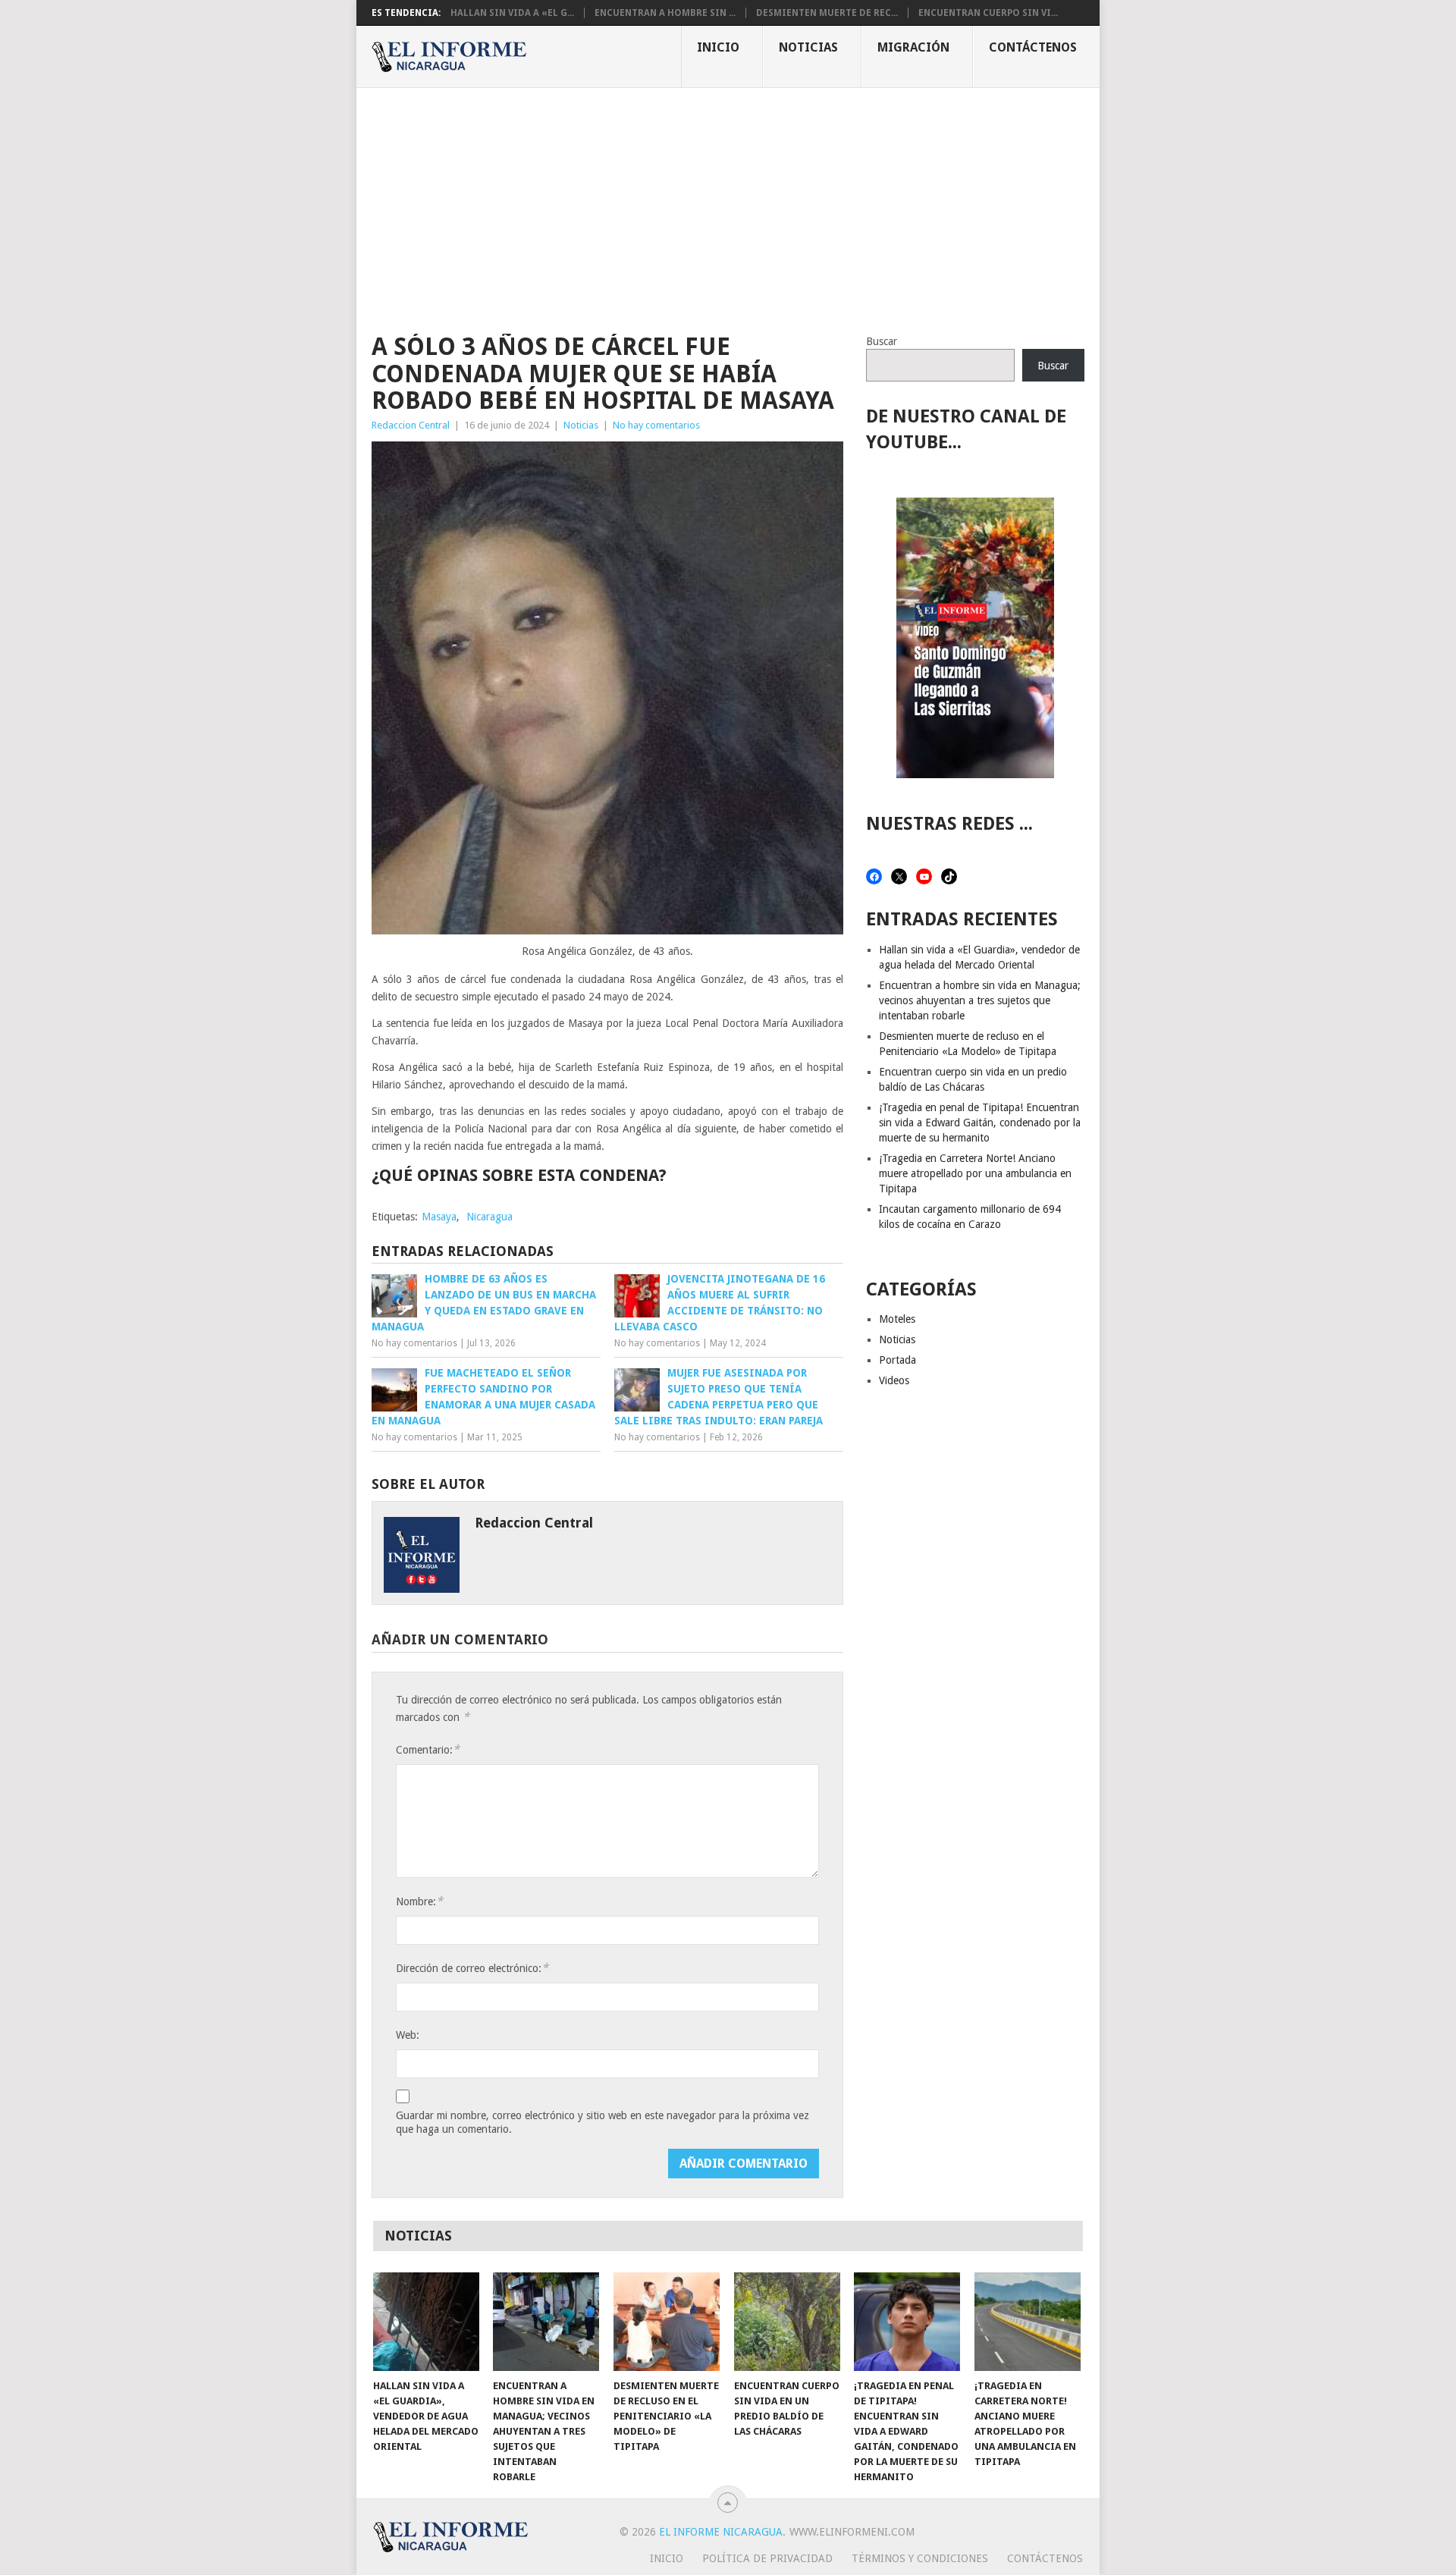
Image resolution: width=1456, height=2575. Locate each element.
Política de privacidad (767, 2558)
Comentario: (428, 1749)
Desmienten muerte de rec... (827, 13)
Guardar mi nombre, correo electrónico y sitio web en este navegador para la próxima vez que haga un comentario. (602, 2122)
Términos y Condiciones (920, 2558)
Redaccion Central (411, 425)
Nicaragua (490, 1217)
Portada (897, 1360)
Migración (913, 47)
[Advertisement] (728, 202)
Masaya (439, 1217)
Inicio (718, 47)
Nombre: (419, 1901)
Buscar (882, 341)
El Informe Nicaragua (721, 2532)
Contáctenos (1033, 47)
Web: (408, 2035)
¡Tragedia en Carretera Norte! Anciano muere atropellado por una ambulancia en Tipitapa (975, 1173)
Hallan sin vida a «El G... (512, 13)
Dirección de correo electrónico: (472, 1968)
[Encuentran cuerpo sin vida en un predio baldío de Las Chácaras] (787, 2322)
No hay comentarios (656, 425)
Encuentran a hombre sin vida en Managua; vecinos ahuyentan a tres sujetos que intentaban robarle (980, 1000)
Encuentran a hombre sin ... (665, 13)
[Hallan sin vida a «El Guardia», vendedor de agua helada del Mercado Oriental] (426, 2322)
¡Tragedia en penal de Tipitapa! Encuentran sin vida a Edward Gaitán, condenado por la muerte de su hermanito (980, 1123)
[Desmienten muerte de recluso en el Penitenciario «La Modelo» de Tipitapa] (667, 2322)
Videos (894, 1380)
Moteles (897, 1319)
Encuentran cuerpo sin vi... (988, 13)
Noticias (808, 47)
